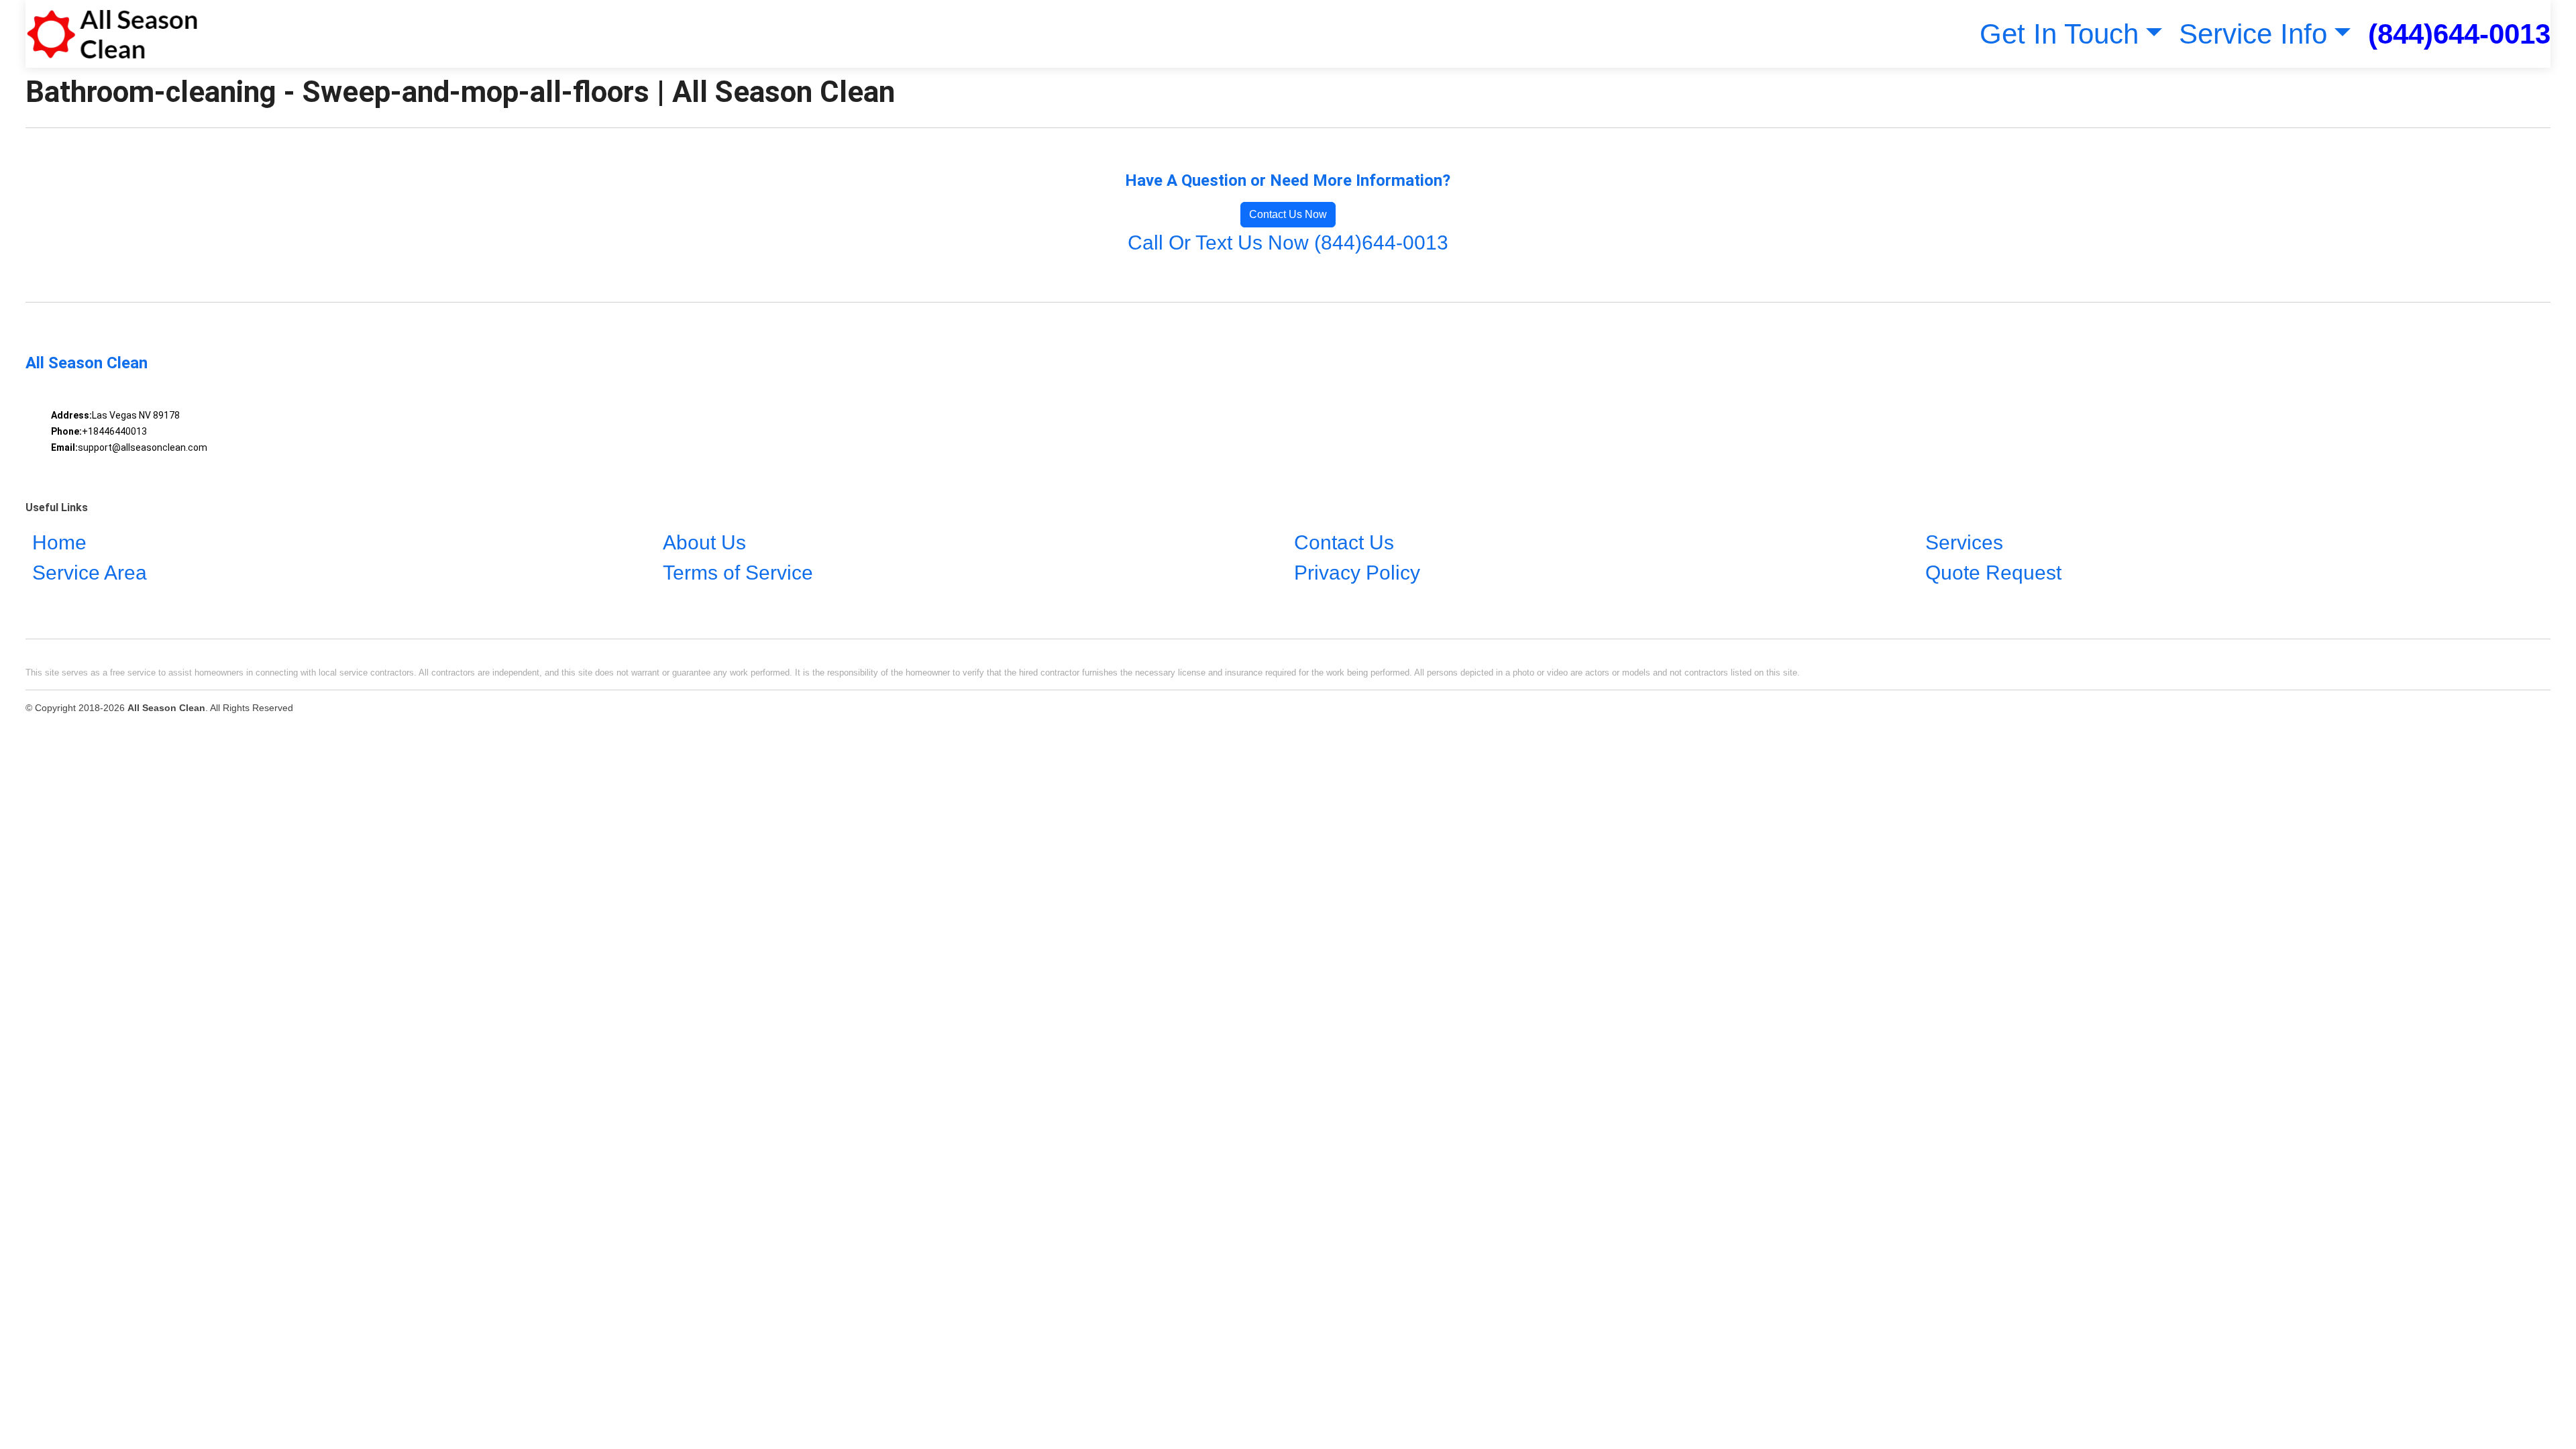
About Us (704, 542)
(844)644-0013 (2459, 34)
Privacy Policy (1357, 573)
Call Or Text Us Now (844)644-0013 (1288, 243)
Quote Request (1993, 573)
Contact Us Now (1288, 214)
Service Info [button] (2253, 34)
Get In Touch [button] (2059, 34)
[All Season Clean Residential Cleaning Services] (112, 34)
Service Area (90, 573)
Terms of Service (738, 573)
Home (59, 542)
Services (1964, 542)
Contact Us (1344, 542)
